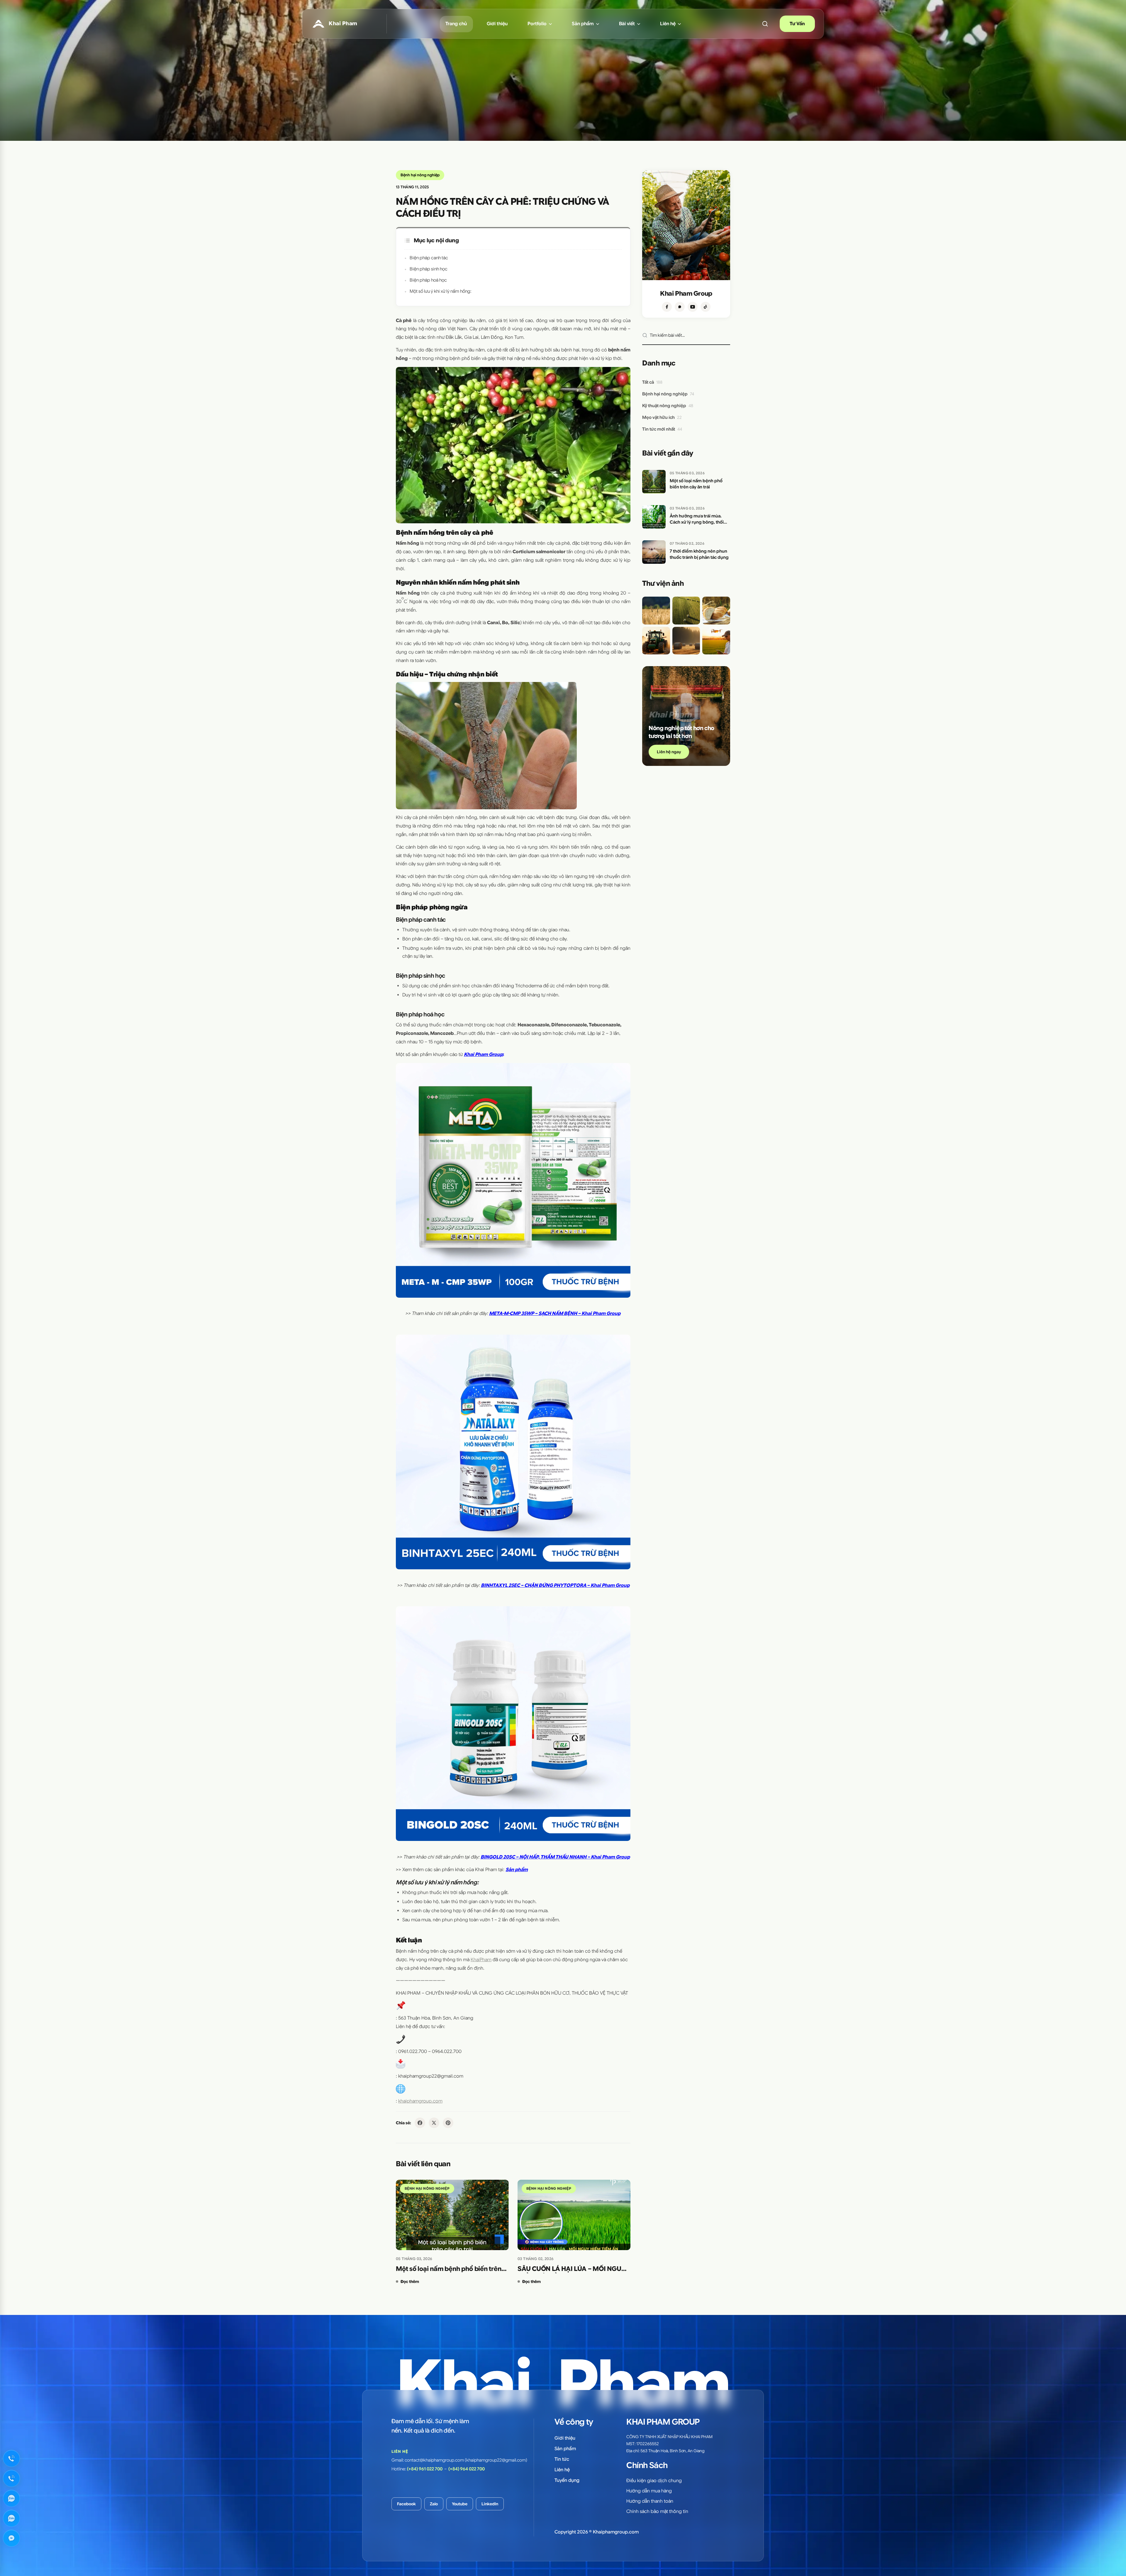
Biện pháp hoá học (428, 280)
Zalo (434, 2504)
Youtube (460, 2504)
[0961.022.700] (11, 2458)
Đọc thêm (410, 2281)
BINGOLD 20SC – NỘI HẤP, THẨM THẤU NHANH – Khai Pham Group (555, 1857)
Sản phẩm (517, 1870)
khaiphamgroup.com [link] (420, 2101)
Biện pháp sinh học (429, 269)
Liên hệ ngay (669, 752)
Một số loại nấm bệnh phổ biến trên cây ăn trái (449, 2269)
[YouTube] (693, 307)
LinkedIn (490, 2504)
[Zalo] (680, 307)
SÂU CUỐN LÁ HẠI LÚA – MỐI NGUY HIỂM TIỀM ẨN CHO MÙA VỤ (572, 2269)
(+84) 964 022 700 (467, 2469)
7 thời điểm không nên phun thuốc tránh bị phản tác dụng (699, 554)
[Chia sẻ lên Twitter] (434, 2123)
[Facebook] (667, 307)
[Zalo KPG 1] (11, 2498)
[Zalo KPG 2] (11, 2518)
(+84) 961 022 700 (425, 2469)
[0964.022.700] (11, 2478)
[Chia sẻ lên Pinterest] (448, 2123)
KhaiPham (481, 1960)
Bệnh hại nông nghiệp (420, 175)
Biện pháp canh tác (429, 258)
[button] (765, 24)
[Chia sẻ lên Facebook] (420, 2123)
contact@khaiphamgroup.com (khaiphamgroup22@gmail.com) (466, 2460)
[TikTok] (706, 307)
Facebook (406, 2504)
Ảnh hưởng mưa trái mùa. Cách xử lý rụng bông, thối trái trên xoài (697, 519)
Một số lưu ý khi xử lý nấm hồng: (441, 291)
